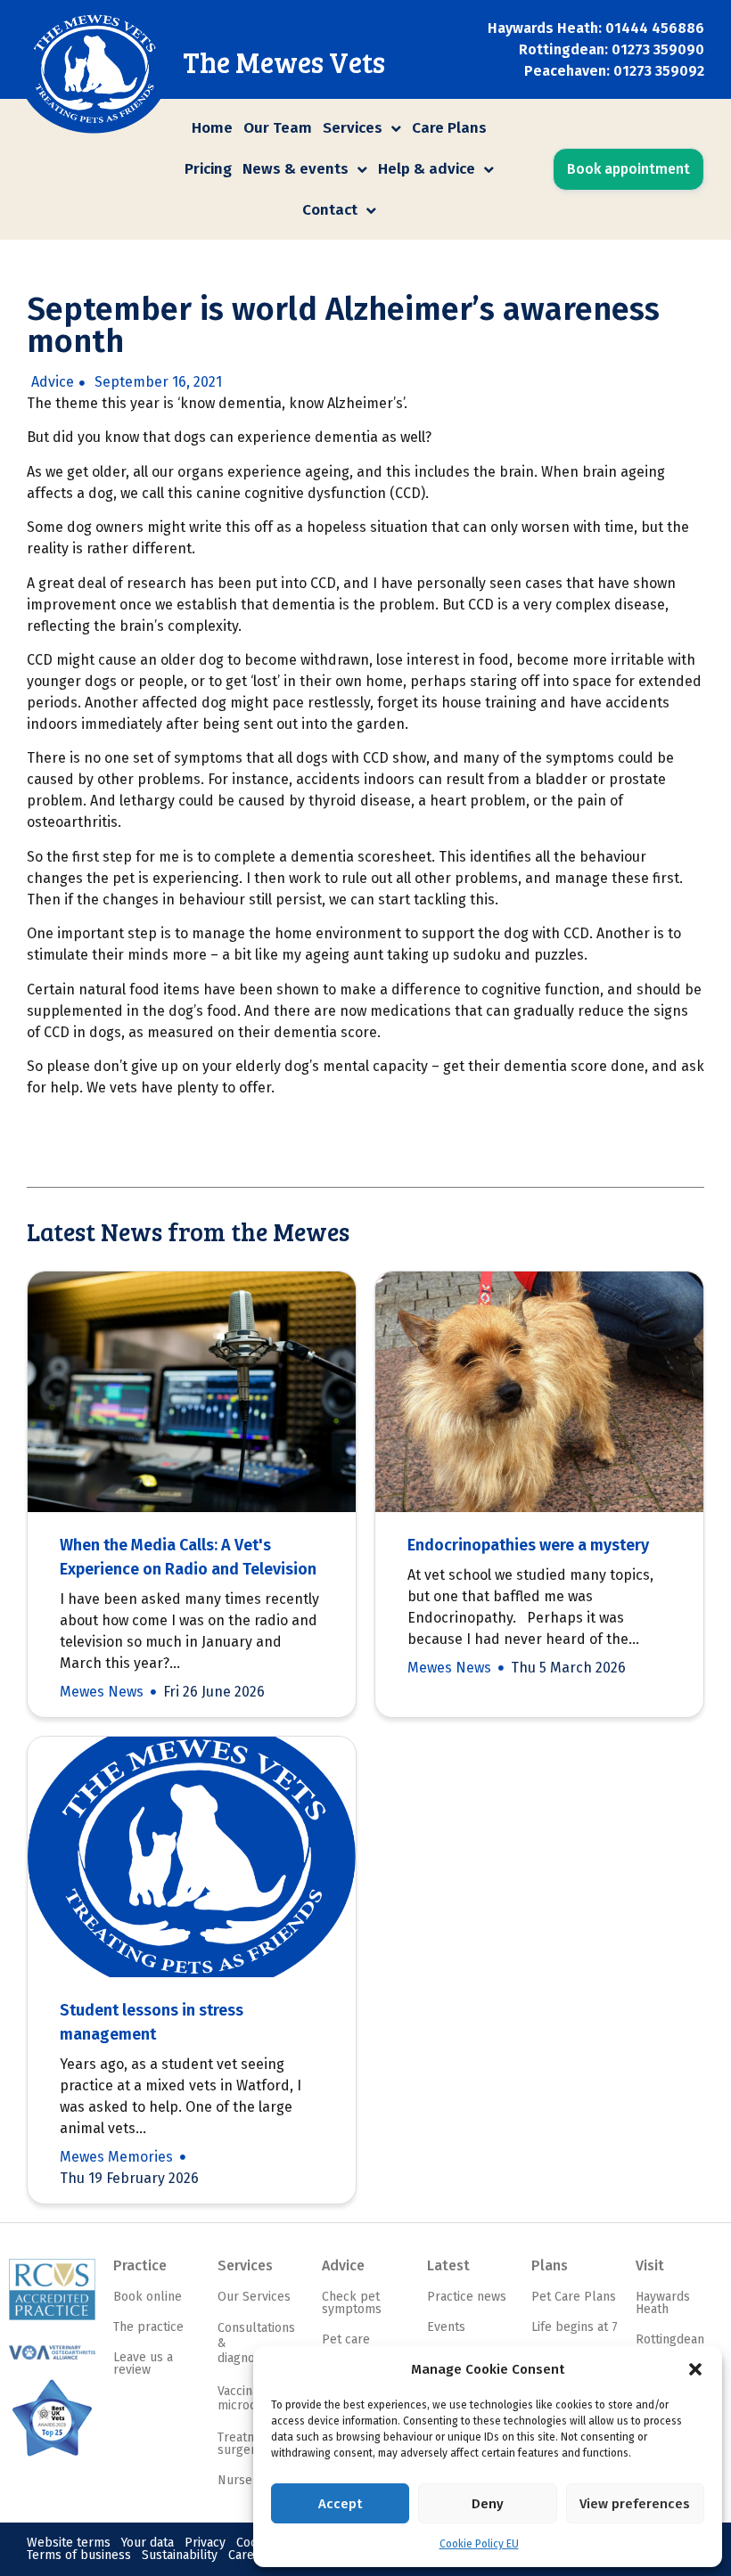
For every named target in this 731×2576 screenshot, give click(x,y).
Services (353, 128)
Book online (148, 2297)
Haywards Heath (663, 2303)
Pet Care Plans (574, 2297)
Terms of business (79, 2555)
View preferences (635, 2504)
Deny (488, 2504)
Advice (53, 382)
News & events (296, 169)
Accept (340, 2504)
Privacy (205, 2543)
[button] (695, 2369)
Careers (251, 2555)
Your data (148, 2543)
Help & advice (427, 169)
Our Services (254, 2297)
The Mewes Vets (284, 62)
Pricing (208, 169)
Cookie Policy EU (479, 2544)
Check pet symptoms (352, 2303)
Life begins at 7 (575, 2327)
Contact (330, 210)
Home (212, 128)
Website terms (69, 2543)
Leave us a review (143, 2363)
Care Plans (449, 128)
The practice (148, 2327)
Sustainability (180, 2555)
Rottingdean (670, 2339)
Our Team (278, 128)
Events (446, 2327)
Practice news (467, 2297)
